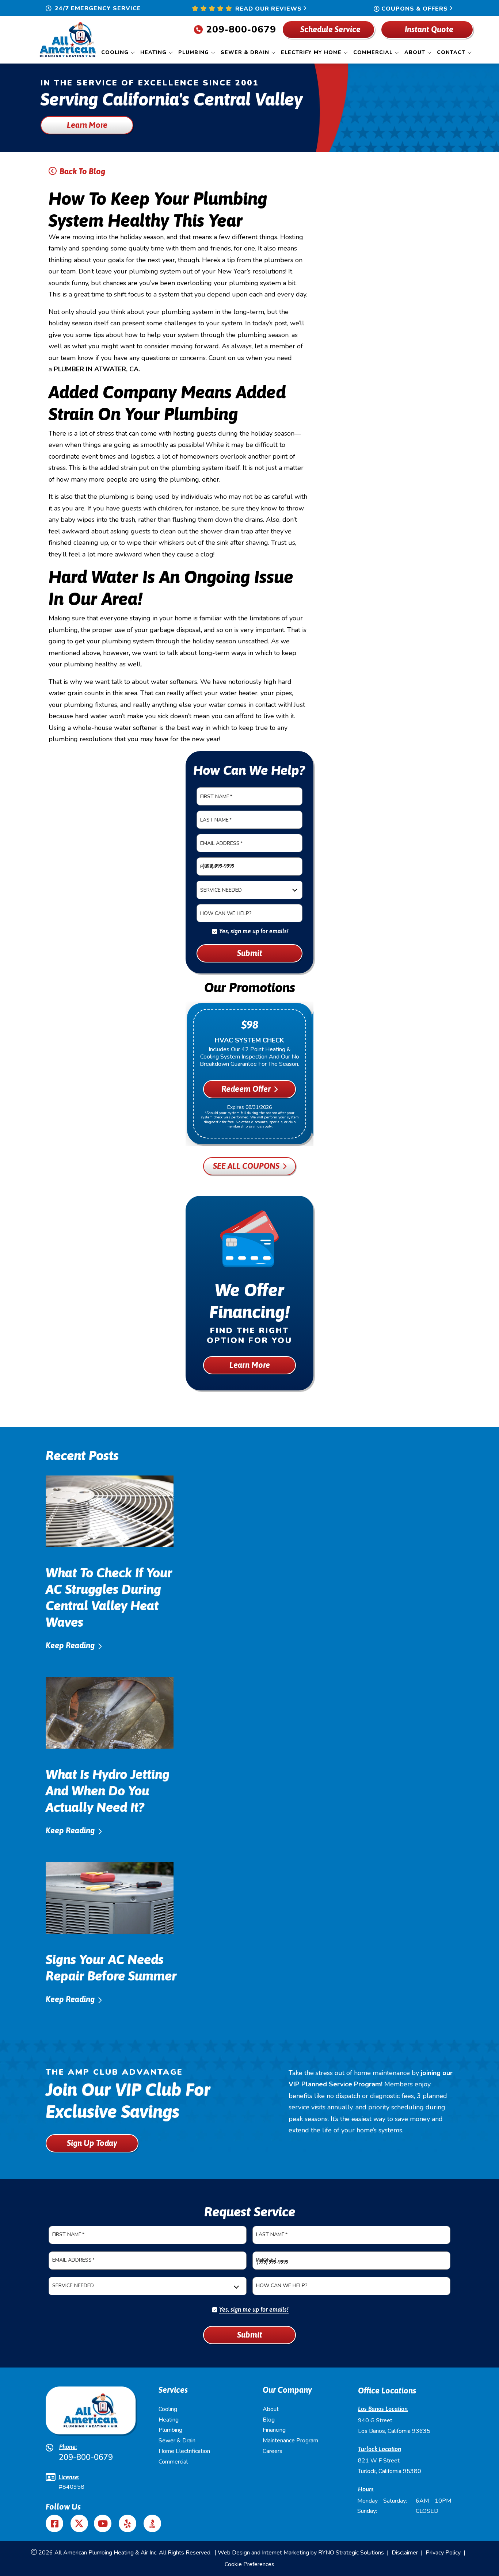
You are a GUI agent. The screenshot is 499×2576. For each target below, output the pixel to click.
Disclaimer (405, 2553)
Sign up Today (92, 2143)
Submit (250, 953)
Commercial (173, 2462)
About (271, 2409)
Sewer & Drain (177, 2441)
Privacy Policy (443, 2553)
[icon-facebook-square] (55, 2523)
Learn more (87, 125)
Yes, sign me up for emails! (254, 931)
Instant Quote (429, 29)
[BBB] (152, 2523)
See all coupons (246, 1166)
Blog (269, 2420)
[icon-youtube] (103, 2523)
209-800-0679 (241, 29)
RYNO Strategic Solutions (351, 2553)
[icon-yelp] (128, 2523)
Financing (274, 2430)
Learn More (250, 1365)
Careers (273, 2451)
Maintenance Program (290, 2441)
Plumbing (170, 2430)
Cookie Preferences (249, 2564)
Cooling (168, 2409)
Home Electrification (184, 2451)
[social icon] (79, 2523)
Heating (169, 2420)
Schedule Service (330, 29)
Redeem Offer (246, 1089)
